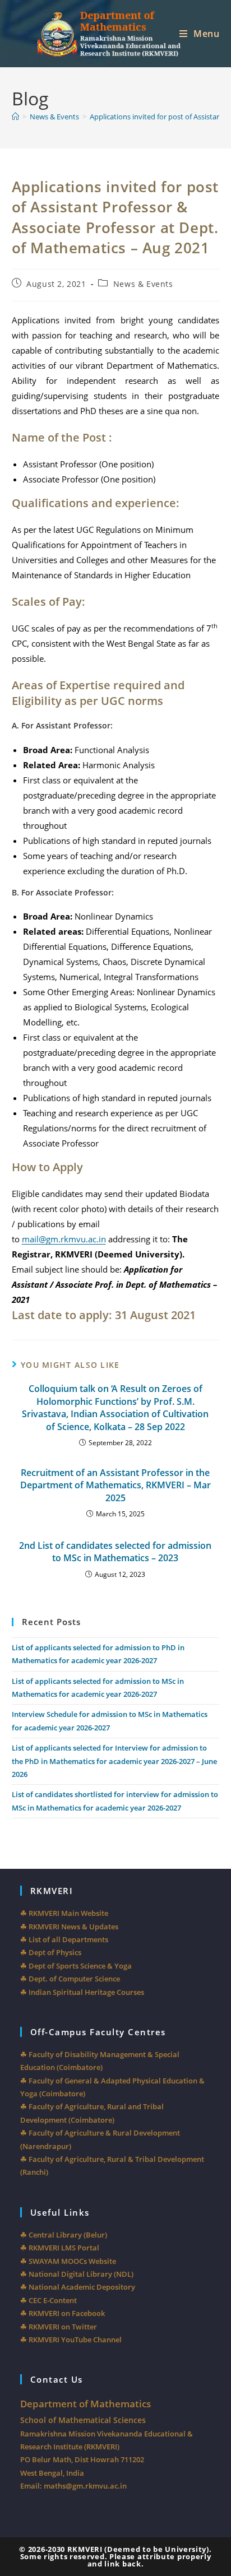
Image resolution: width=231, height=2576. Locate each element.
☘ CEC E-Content (48, 2300)
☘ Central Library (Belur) (64, 2235)
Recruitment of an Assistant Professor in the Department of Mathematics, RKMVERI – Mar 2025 (115, 1485)
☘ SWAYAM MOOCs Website (68, 2261)
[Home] (15, 117)
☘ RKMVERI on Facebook (63, 2313)
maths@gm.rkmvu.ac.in (85, 2486)
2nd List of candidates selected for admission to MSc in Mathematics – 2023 (115, 1552)
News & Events (143, 284)
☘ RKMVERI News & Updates (69, 1927)
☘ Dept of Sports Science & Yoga (76, 1966)
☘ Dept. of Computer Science (70, 1979)
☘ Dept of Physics (51, 1952)
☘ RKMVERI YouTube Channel (71, 2340)
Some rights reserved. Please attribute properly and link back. (116, 2560)
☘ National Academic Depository (78, 2287)
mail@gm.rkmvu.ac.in (64, 1239)
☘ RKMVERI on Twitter (59, 2327)
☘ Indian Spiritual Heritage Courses (82, 1992)
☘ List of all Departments (64, 1939)
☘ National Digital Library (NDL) (77, 2274)
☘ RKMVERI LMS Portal (60, 2248)
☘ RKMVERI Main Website (64, 1913)
